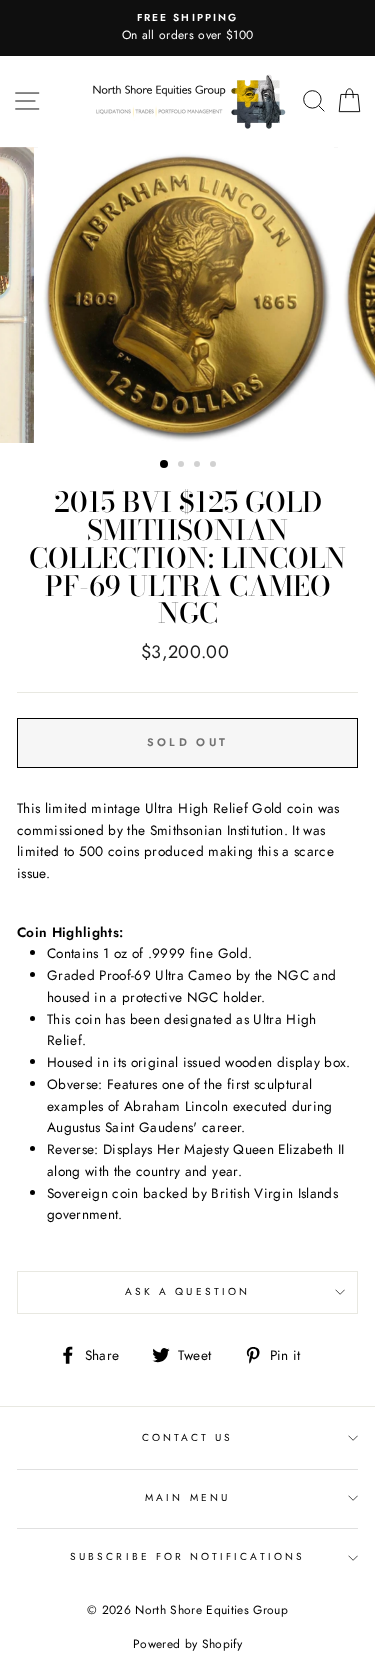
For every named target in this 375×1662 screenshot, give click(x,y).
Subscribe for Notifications (187, 1556)
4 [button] (215, 466)
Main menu (187, 1497)
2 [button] (183, 466)
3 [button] (199, 466)
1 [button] (165, 465)
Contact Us (188, 1437)
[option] (187, 28)
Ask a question (187, 1291)
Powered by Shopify (187, 1644)
